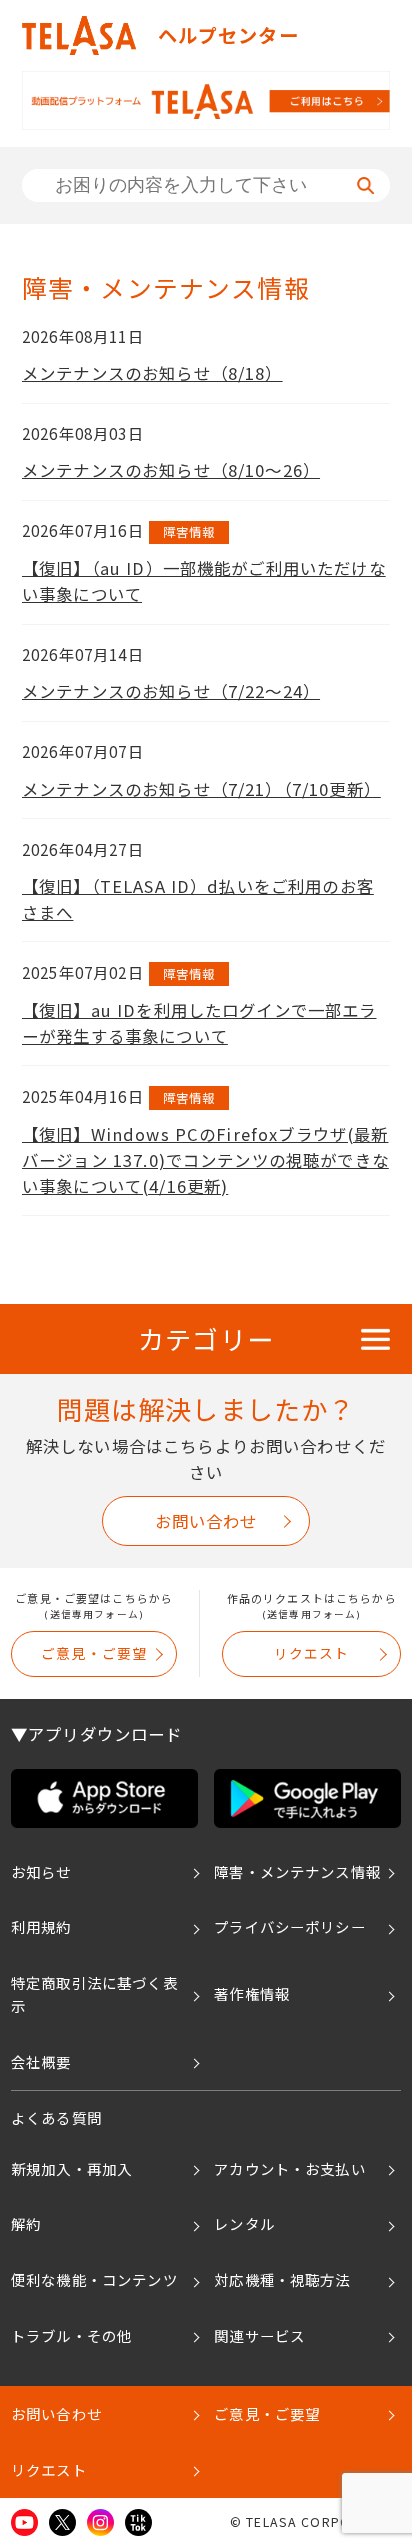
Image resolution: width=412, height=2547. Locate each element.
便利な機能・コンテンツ (94, 2279)
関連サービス (259, 2335)
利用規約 (41, 1926)
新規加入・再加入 (71, 2168)
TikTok (138, 2522)
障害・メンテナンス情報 (297, 1871)
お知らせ (41, 1871)
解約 (26, 2223)
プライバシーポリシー (290, 1926)
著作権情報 (252, 1993)
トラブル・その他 (71, 2335)
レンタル (244, 2223)
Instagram (100, 2522)
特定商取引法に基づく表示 (94, 1994)
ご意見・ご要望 (94, 1653)
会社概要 (41, 2061)
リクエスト (312, 1653)
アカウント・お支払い (290, 2168)
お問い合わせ (206, 1521)
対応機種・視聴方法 (282, 2279)
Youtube (24, 2522)
